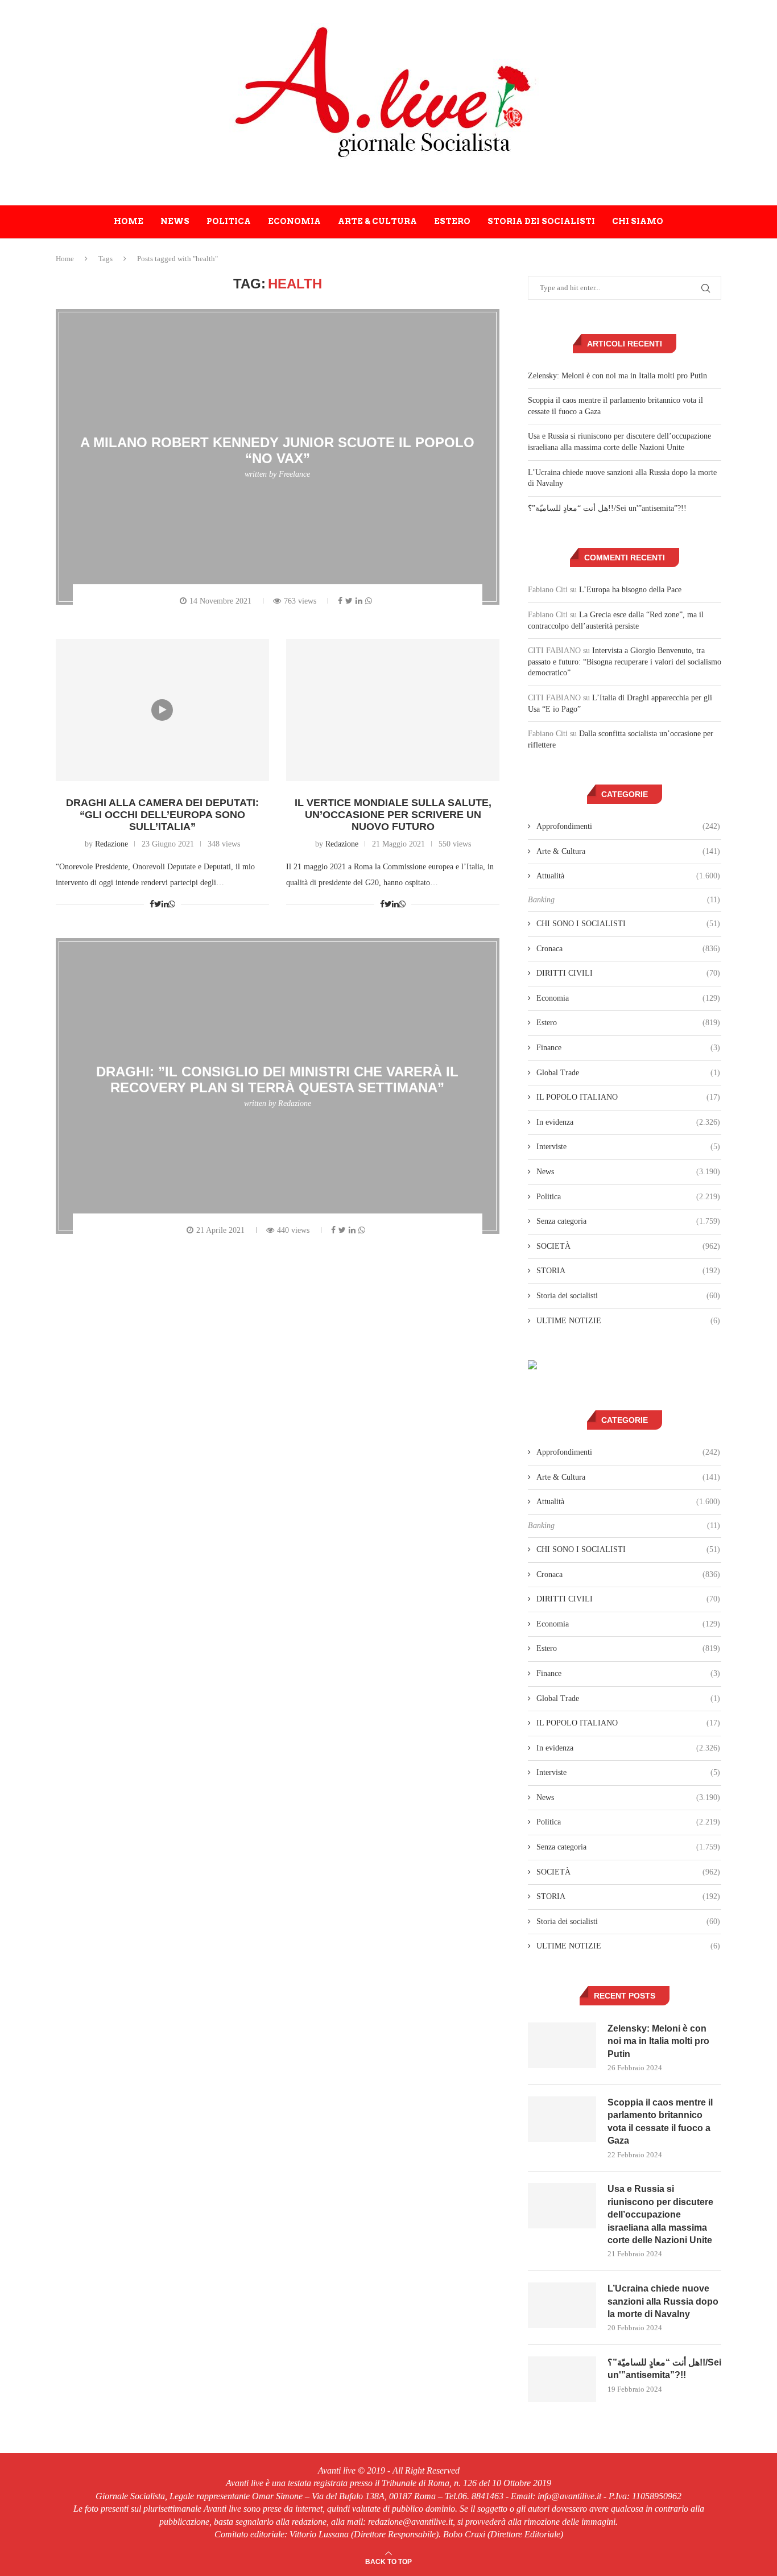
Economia (294, 221)
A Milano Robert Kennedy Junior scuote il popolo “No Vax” (277, 450)
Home (129, 221)
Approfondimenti (628, 826)
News (175, 221)
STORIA (628, 1271)
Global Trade (628, 1073)
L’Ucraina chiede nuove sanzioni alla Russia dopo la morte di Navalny (663, 2301)
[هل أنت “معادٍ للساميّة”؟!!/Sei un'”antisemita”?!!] (562, 2379)
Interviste (628, 1147)
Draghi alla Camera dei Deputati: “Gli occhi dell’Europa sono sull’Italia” (162, 815)
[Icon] (162, 710)
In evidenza (628, 1122)
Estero (452, 221)
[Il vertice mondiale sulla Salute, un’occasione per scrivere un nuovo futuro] (393, 710)
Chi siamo (638, 221)
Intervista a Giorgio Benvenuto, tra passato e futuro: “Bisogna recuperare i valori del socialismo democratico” (625, 662)
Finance (628, 1048)
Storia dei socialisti (541, 221)
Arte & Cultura (377, 221)
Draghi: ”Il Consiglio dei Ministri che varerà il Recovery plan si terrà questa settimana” (277, 1079)
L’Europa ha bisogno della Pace (630, 590)
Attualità (628, 876)
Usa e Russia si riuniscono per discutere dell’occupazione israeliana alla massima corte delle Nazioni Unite (660, 2214)
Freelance (294, 474)
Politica (229, 221)
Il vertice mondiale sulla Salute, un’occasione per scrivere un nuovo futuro (393, 815)
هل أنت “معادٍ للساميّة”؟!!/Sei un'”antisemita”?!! (607, 508)
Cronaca (628, 949)
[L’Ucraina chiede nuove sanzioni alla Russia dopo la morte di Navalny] (562, 2305)
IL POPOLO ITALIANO (628, 1097)
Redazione (111, 844)
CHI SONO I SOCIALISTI (628, 924)
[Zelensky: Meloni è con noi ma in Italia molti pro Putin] (562, 2045)
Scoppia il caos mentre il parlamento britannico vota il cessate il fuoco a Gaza (660, 2121)
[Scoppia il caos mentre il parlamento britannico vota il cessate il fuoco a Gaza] (562, 2119)
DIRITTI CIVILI (628, 973)
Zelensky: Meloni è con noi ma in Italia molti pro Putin (617, 376)
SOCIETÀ (628, 1246)
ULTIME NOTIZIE (628, 1321)
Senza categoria (628, 1221)
